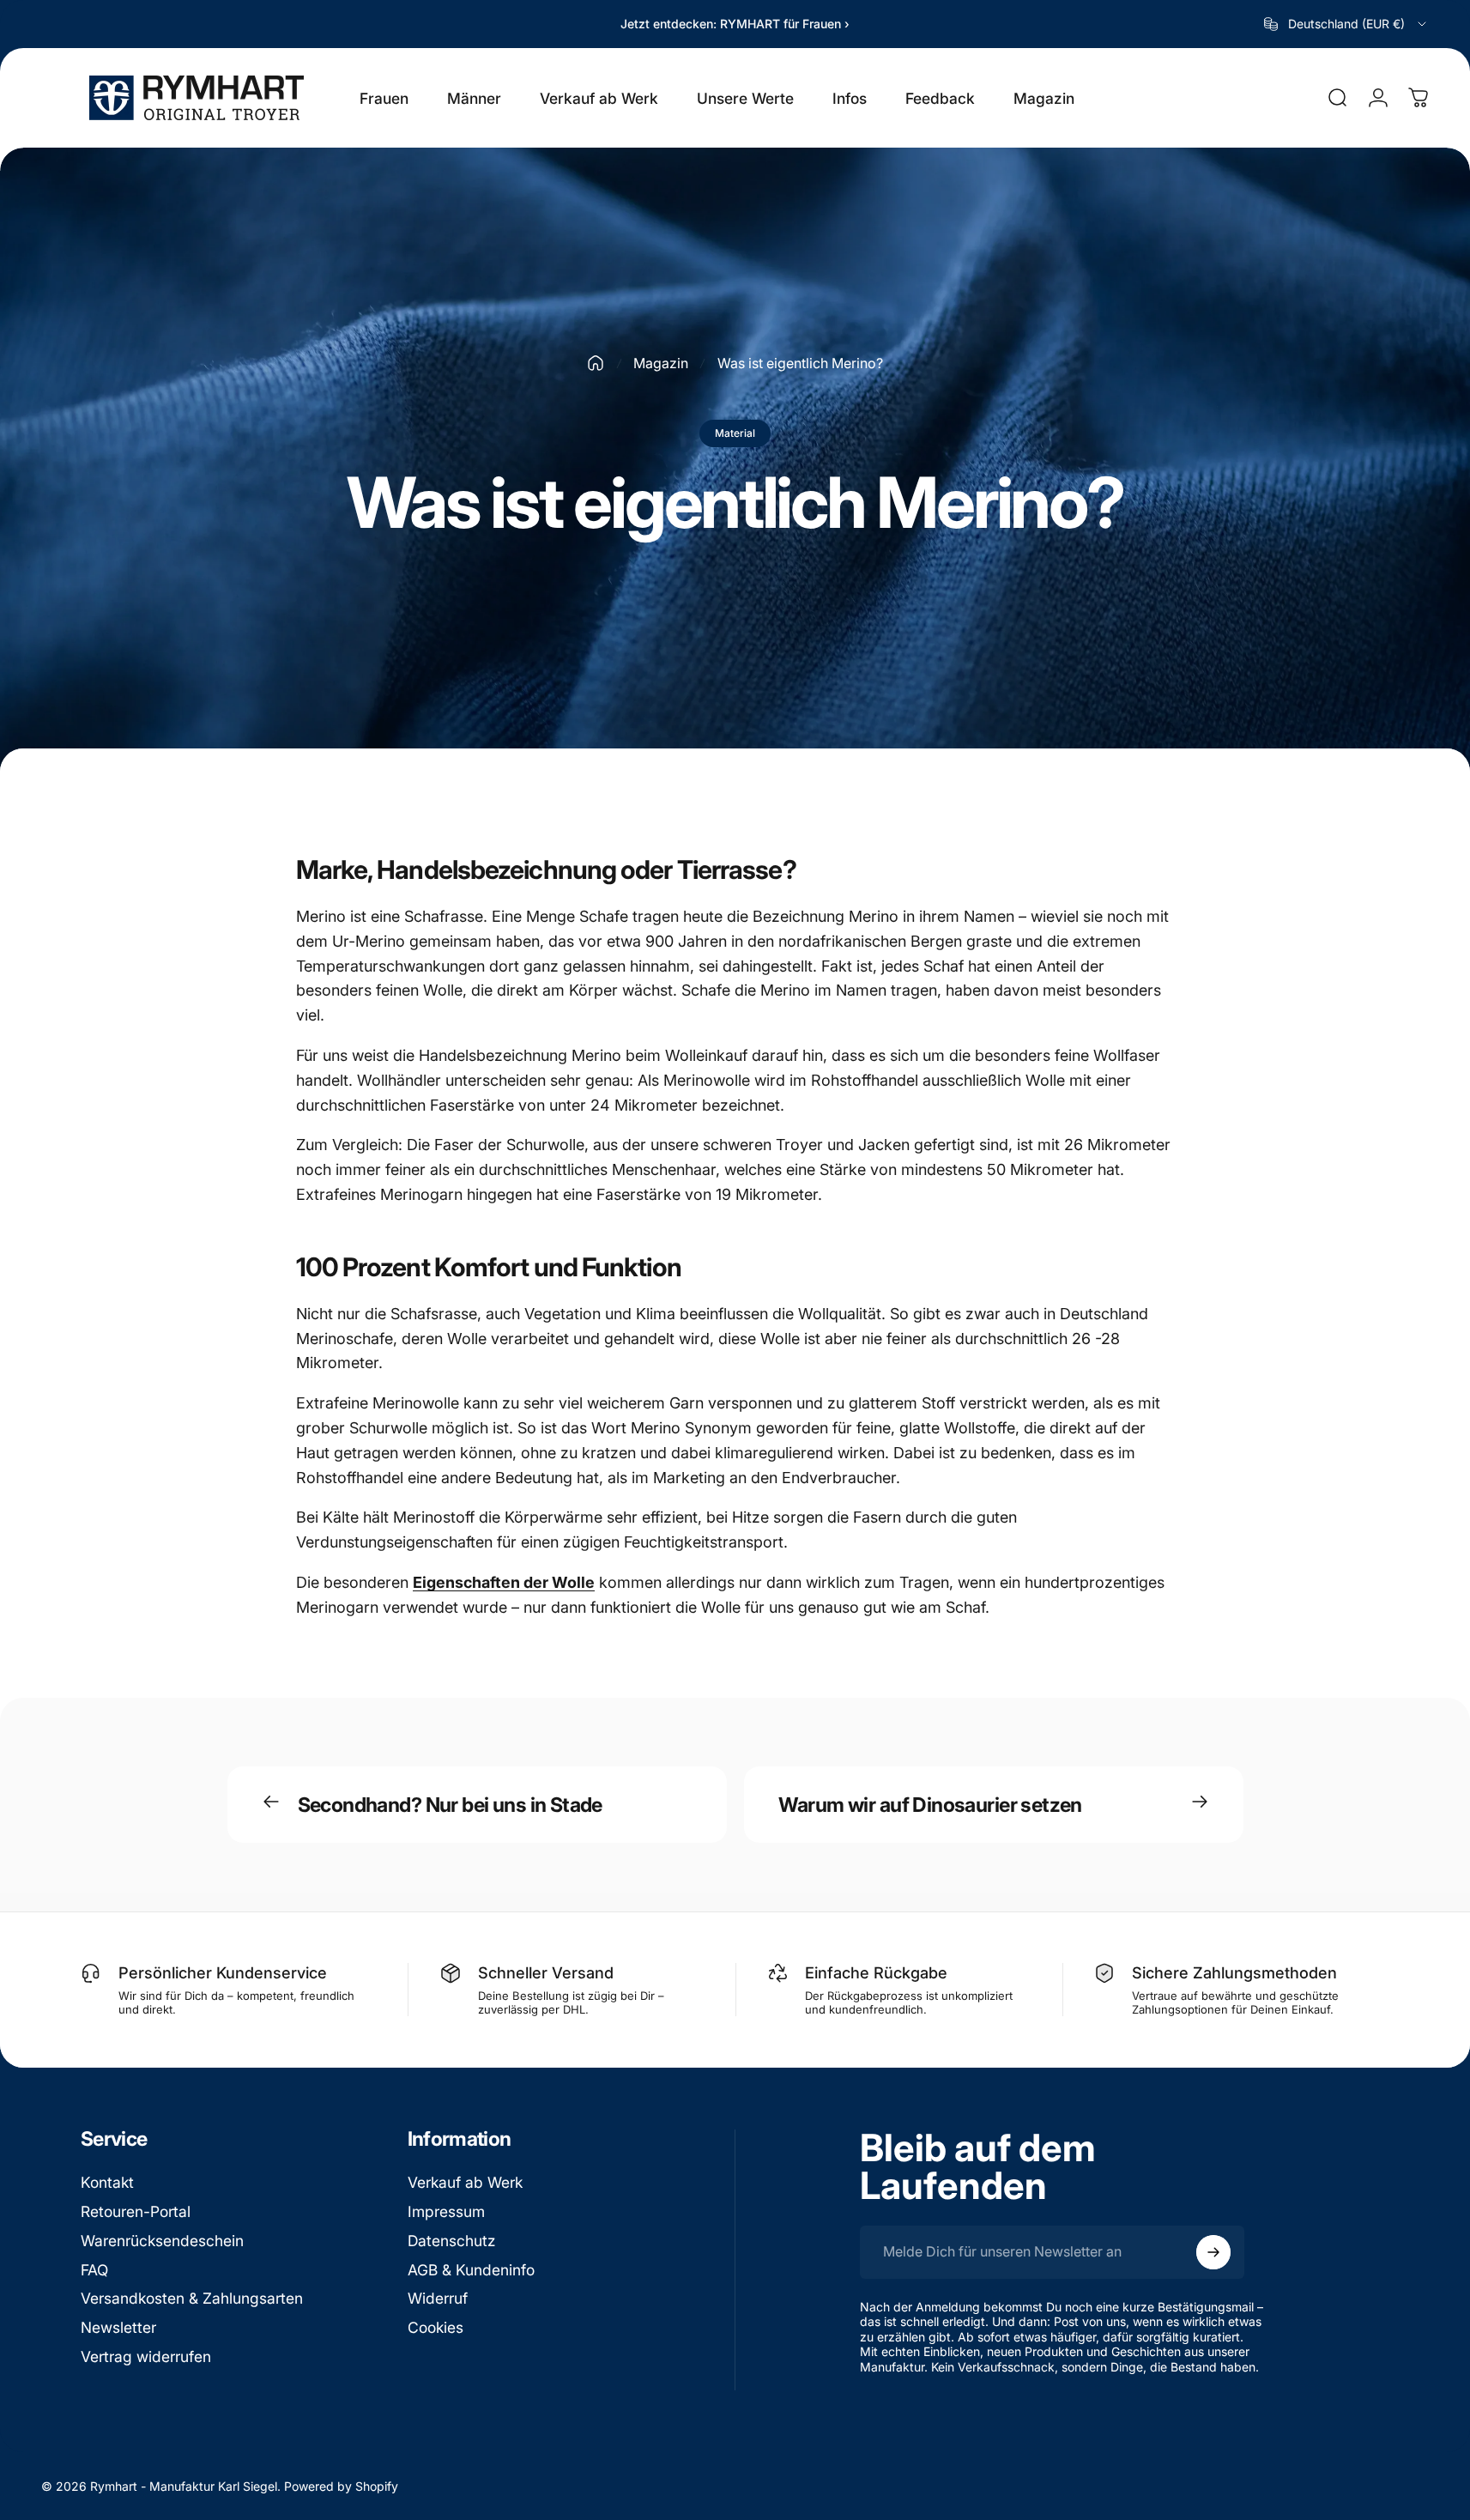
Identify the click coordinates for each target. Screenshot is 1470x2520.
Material (735, 433)
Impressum (446, 2211)
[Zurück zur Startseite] (596, 363)
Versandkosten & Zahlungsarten (192, 2298)
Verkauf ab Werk (465, 2182)
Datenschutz (451, 2241)
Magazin (661, 363)
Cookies (436, 2327)
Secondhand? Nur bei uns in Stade (450, 1805)
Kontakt (107, 2182)
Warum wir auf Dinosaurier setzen (930, 1805)
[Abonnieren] (1213, 2252)
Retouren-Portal (136, 2211)
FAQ (94, 2270)
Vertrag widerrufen (146, 2356)
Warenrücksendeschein (162, 2241)
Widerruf (438, 2298)
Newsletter (118, 2327)
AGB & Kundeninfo (471, 2270)
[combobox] (1346, 24)
